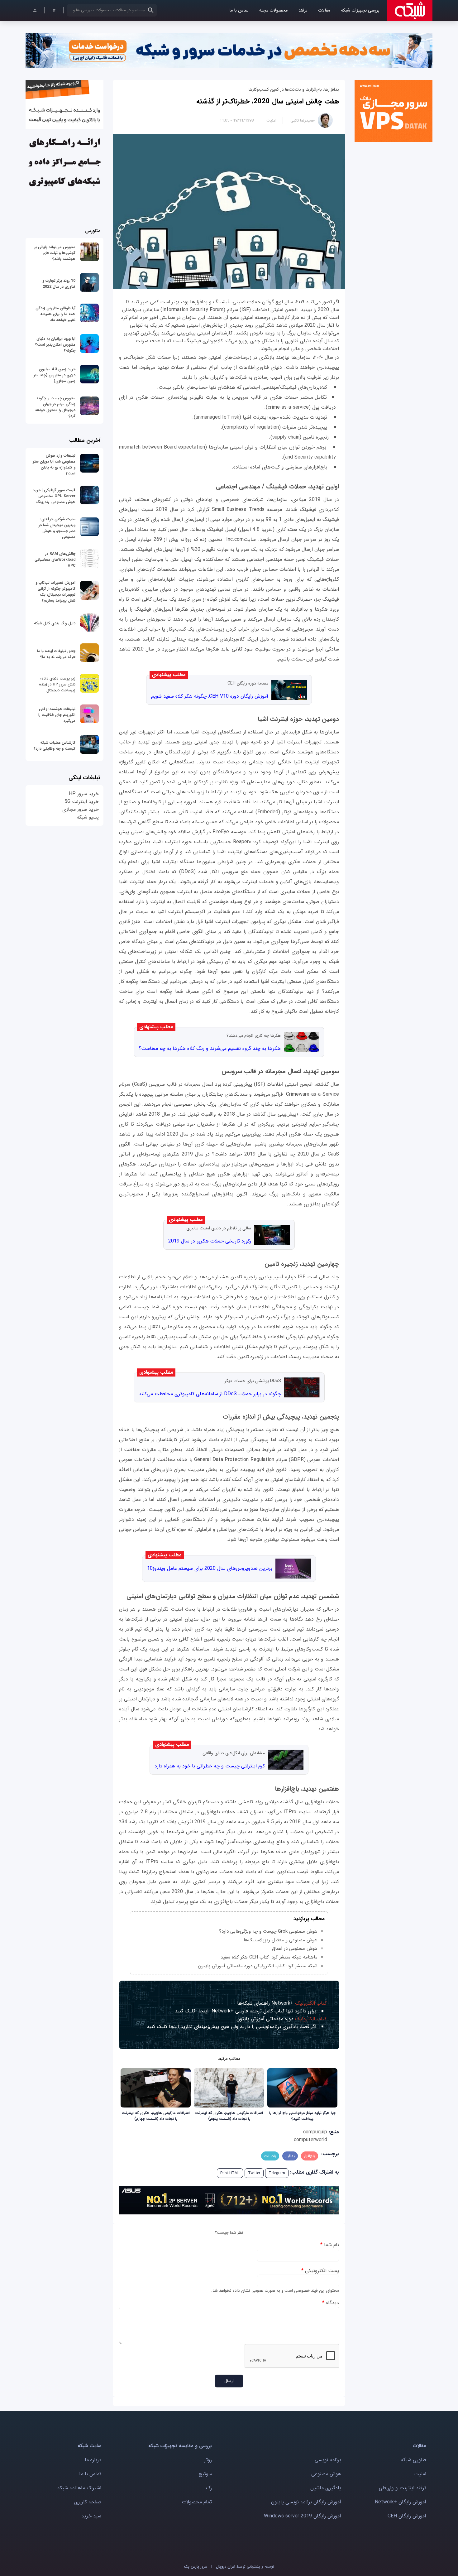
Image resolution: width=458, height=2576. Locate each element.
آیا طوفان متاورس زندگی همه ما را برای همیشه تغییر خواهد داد (55, 314)
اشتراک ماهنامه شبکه (79, 2488)
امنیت (271, 120)
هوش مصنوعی (326, 2474)
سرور (196, 2566)
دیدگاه (331, 2303)
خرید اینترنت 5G (82, 802)
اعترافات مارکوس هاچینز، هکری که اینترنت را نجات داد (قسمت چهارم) (156, 2116)
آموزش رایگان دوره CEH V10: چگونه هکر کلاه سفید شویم (210, 696)
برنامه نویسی (328, 2460)
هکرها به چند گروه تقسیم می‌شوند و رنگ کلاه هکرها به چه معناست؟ (210, 1048)
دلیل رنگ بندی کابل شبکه (55, 623)
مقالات (324, 10)
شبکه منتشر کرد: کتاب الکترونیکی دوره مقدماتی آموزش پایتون (258, 1966)
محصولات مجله (273, 10)
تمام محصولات (197, 2502)
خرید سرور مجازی (81, 809)
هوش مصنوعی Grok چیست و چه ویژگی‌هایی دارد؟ (268, 1931)
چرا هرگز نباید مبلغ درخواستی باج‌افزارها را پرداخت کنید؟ (302, 2116)
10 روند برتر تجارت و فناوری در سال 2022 (59, 284)
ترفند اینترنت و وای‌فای (403, 2488)
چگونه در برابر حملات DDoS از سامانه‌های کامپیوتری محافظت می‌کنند (210, 1394)
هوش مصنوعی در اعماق (295, 1949)
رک (209, 2488)
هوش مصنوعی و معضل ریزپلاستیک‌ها (281, 1940)
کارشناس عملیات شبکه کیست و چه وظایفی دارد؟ (55, 746)
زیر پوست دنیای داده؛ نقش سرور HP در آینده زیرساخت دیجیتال (57, 684)
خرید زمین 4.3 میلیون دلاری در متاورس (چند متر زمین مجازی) (55, 375)
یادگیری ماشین (326, 2488)
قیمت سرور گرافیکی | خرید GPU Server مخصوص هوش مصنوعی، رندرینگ (54, 496)
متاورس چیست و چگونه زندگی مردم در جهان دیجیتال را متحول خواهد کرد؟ (55, 407)
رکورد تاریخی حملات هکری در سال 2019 (210, 1241)
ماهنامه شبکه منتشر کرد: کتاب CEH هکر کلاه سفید (269, 1957)
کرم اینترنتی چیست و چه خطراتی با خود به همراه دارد (210, 1766)
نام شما (330, 2245)
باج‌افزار (310, 2156)
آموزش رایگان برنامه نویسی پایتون (306, 2502)
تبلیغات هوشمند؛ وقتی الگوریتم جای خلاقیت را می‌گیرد (57, 715)
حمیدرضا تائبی (303, 120)
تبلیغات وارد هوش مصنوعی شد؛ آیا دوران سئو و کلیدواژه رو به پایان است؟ (54, 464)
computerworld (310, 2140)
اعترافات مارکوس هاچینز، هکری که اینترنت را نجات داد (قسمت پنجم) (229, 2116)
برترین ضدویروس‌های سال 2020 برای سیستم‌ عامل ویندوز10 (210, 1568)
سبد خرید (91, 2516)
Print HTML (230, 2173)
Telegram (277, 2173)
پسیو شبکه (88, 817)
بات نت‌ (270, 2156)
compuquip (315, 2132)
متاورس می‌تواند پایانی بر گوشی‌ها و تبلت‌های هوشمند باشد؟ (55, 253)
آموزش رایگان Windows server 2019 (303, 2516)
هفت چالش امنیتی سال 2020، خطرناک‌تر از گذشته (268, 101)
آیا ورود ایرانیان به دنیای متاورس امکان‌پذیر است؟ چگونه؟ (55, 345)
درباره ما (93, 2460)
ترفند (303, 10)
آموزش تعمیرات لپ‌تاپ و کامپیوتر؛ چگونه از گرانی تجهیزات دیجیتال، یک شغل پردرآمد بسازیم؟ (55, 592)
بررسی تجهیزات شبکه (360, 10)
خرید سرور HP (84, 794)
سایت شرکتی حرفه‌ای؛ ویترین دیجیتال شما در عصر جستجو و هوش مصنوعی (57, 528)
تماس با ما (239, 10)
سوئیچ (205, 2474)
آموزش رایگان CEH (407, 2516)
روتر (208, 2460)
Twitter (254, 2173)
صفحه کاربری (88, 2502)
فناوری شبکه (413, 2460)
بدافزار (290, 2156)
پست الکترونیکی (320, 2271)
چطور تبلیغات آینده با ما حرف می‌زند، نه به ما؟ (56, 654)
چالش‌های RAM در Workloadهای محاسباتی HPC (55, 560)
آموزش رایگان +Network (401, 2502)
